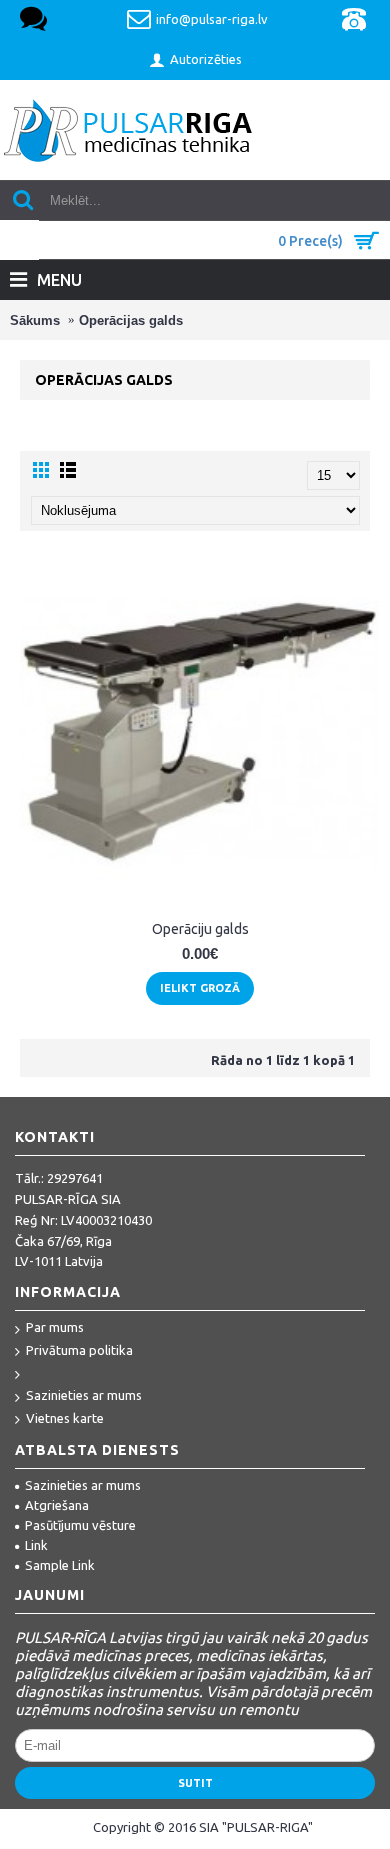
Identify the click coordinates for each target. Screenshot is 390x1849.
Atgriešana (57, 1505)
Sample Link (60, 1565)
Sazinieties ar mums (84, 1395)
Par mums (55, 1327)
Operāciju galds (200, 929)
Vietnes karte (65, 1418)
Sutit (195, 1783)
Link (36, 1545)
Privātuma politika (79, 1350)
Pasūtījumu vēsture (80, 1525)
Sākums (35, 320)
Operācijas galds (131, 320)
